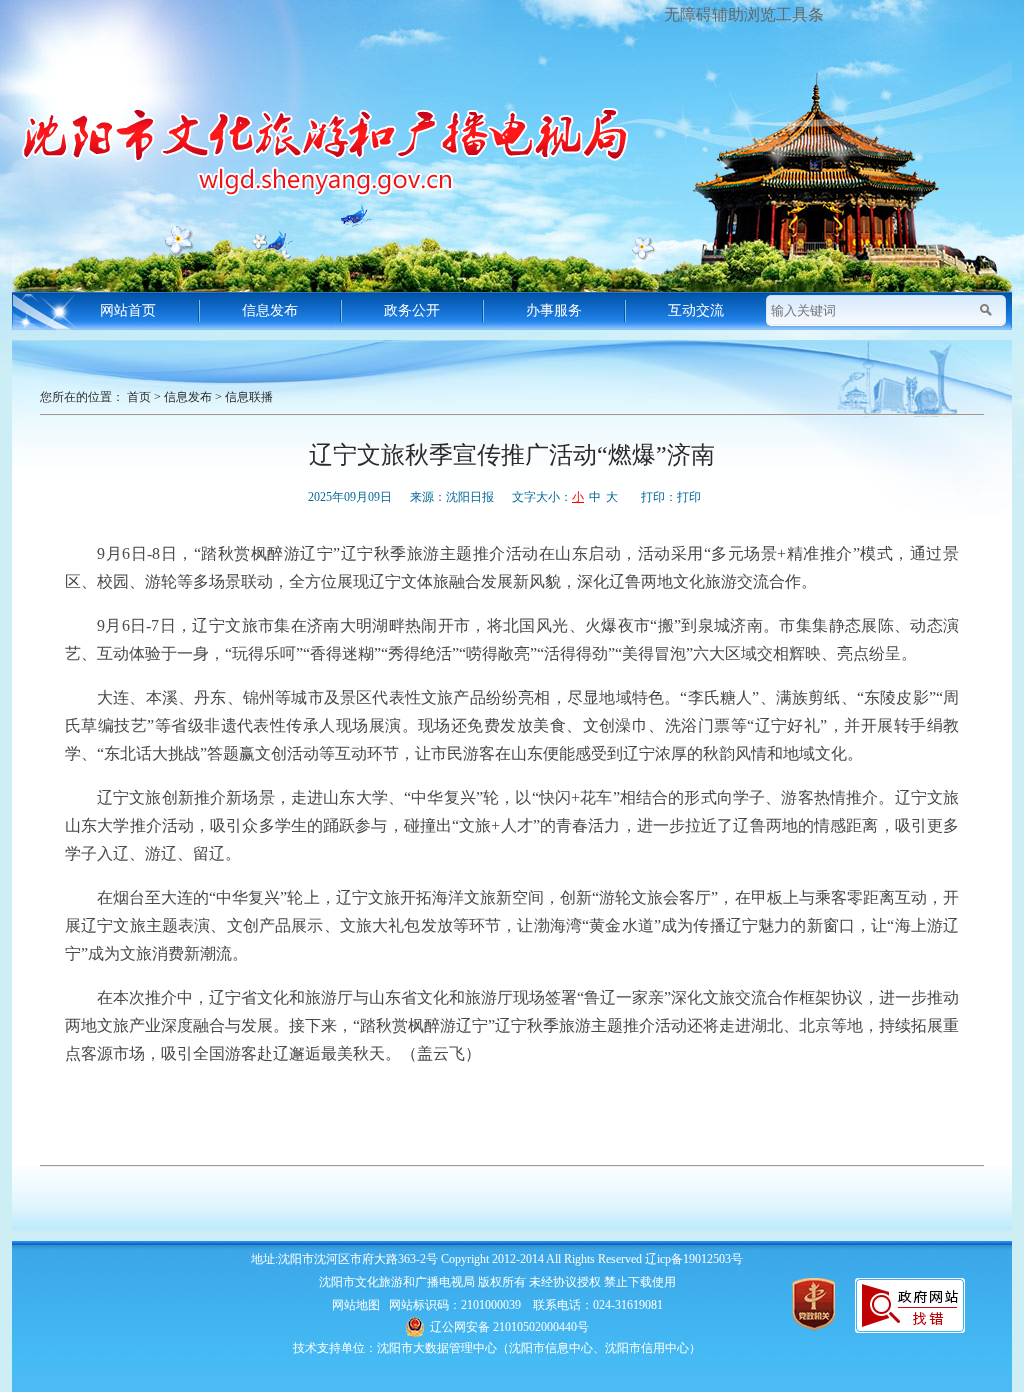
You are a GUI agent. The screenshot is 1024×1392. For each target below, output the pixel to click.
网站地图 (356, 1305)
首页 (139, 397)
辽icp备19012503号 (694, 1259)
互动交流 (696, 310)
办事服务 (554, 310)
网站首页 (128, 310)
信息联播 (249, 397)
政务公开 (412, 310)
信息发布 (270, 310)
